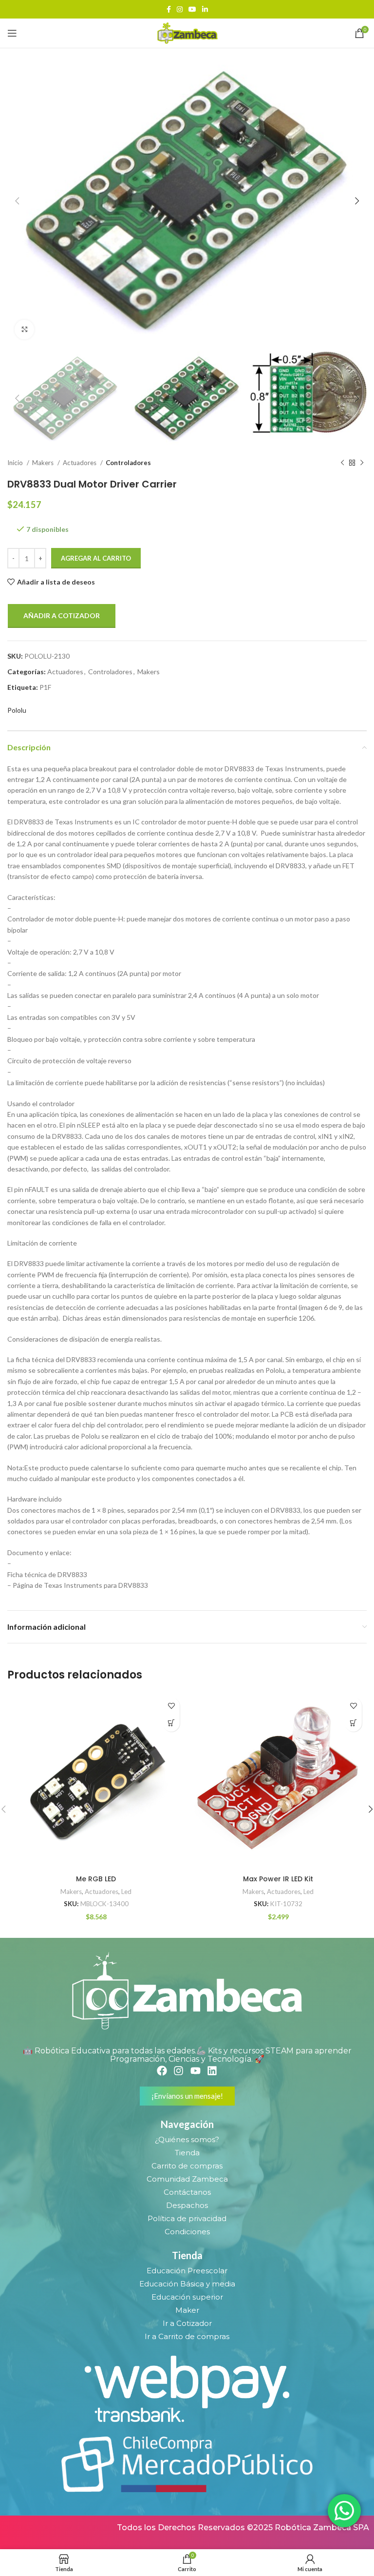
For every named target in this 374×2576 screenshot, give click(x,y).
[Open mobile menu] (12, 33)
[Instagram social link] (180, 9)
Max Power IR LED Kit (278, 1879)
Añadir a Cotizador (62, 615)
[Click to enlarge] (24, 330)
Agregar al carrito (96, 558)
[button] (171, 1723)
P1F (45, 687)
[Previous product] (342, 463)
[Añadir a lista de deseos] (171, 1706)
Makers (44, 463)
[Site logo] (187, 32)
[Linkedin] (212, 2071)
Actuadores (80, 463)
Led (126, 1892)
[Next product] (362, 463)
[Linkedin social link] (205, 9)
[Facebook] (162, 2071)
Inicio (16, 463)
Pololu (17, 710)
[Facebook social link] (169, 9)
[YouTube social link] (192, 9)
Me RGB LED (96, 1879)
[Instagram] (178, 2071)
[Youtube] (196, 2071)
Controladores (128, 463)
